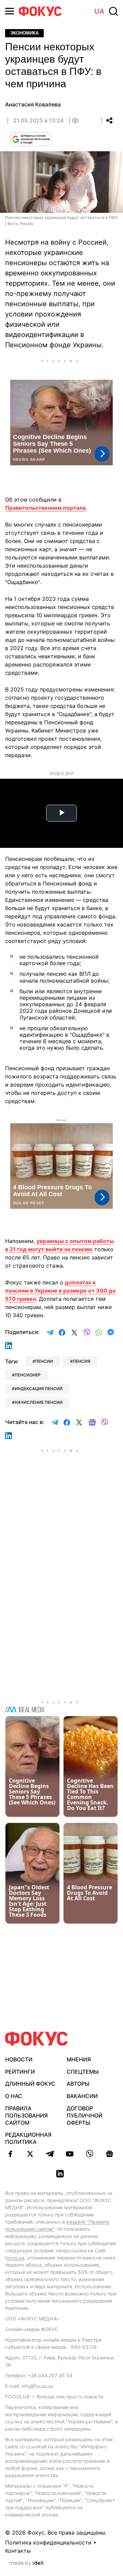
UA (99, 11)
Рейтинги (20, 2072)
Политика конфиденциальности (48, 2542)
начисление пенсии (39, 1402)
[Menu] (10, 11)
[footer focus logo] (37, 2039)
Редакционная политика (28, 2138)
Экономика (24, 33)
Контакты (18, 2551)
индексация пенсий (39, 1389)
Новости (19, 2059)
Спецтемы (83, 2072)
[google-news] (109, 2154)
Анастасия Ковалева (33, 104)
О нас (14, 2096)
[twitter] (30, 2154)
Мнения (79, 2059)
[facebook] (10, 2154)
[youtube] (70, 2154)
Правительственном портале (46, 508)
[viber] (90, 2154)
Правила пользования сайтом (26, 2115)
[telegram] (50, 2154)
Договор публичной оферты (85, 2115)
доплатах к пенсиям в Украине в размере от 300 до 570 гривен (60, 1291)
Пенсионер (28, 1375)
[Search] (113, 11)
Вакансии (82, 2096)
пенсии (44, 1361)
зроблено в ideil (27, 2563)
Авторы (78, 2084)
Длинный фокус (30, 2084)
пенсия (81, 1361)
